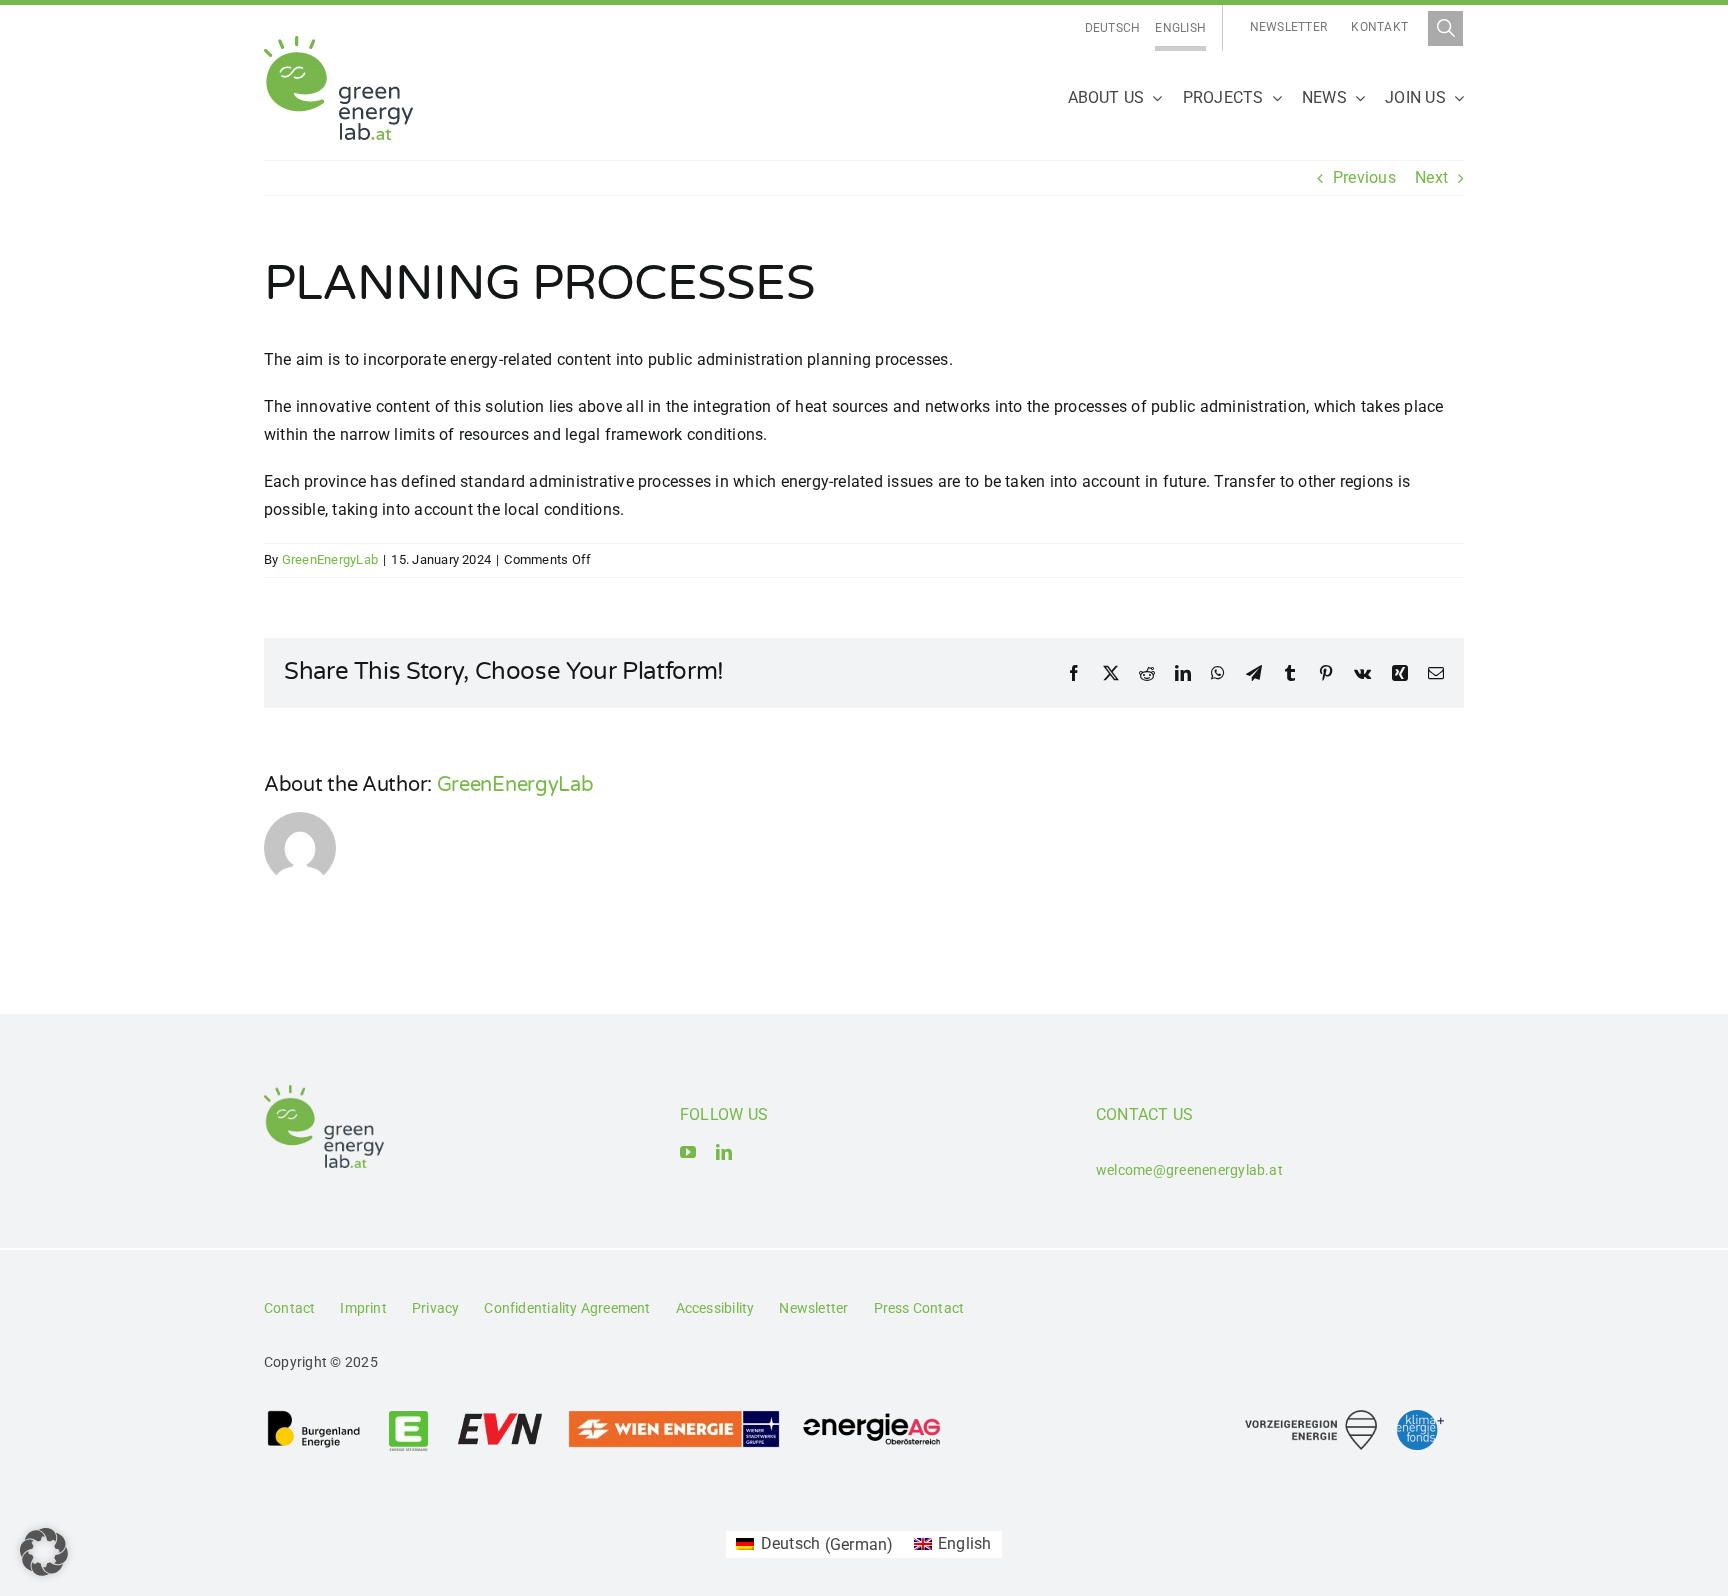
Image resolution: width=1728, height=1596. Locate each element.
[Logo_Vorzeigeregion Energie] (1311, 1417)
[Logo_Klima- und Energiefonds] (1420, 1417)
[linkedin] (724, 1152)
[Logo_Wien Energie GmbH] (674, 1416)
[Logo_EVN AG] (500, 1416)
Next (1431, 177)
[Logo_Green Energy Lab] (338, 43)
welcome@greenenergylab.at (1189, 1170)
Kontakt (1379, 27)
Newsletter (1288, 27)
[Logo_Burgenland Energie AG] (314, 1416)
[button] (44, 1552)
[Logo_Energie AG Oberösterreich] (872, 1416)
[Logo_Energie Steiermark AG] (408, 1416)
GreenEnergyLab (330, 559)
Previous (1364, 177)
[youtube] (688, 1152)
